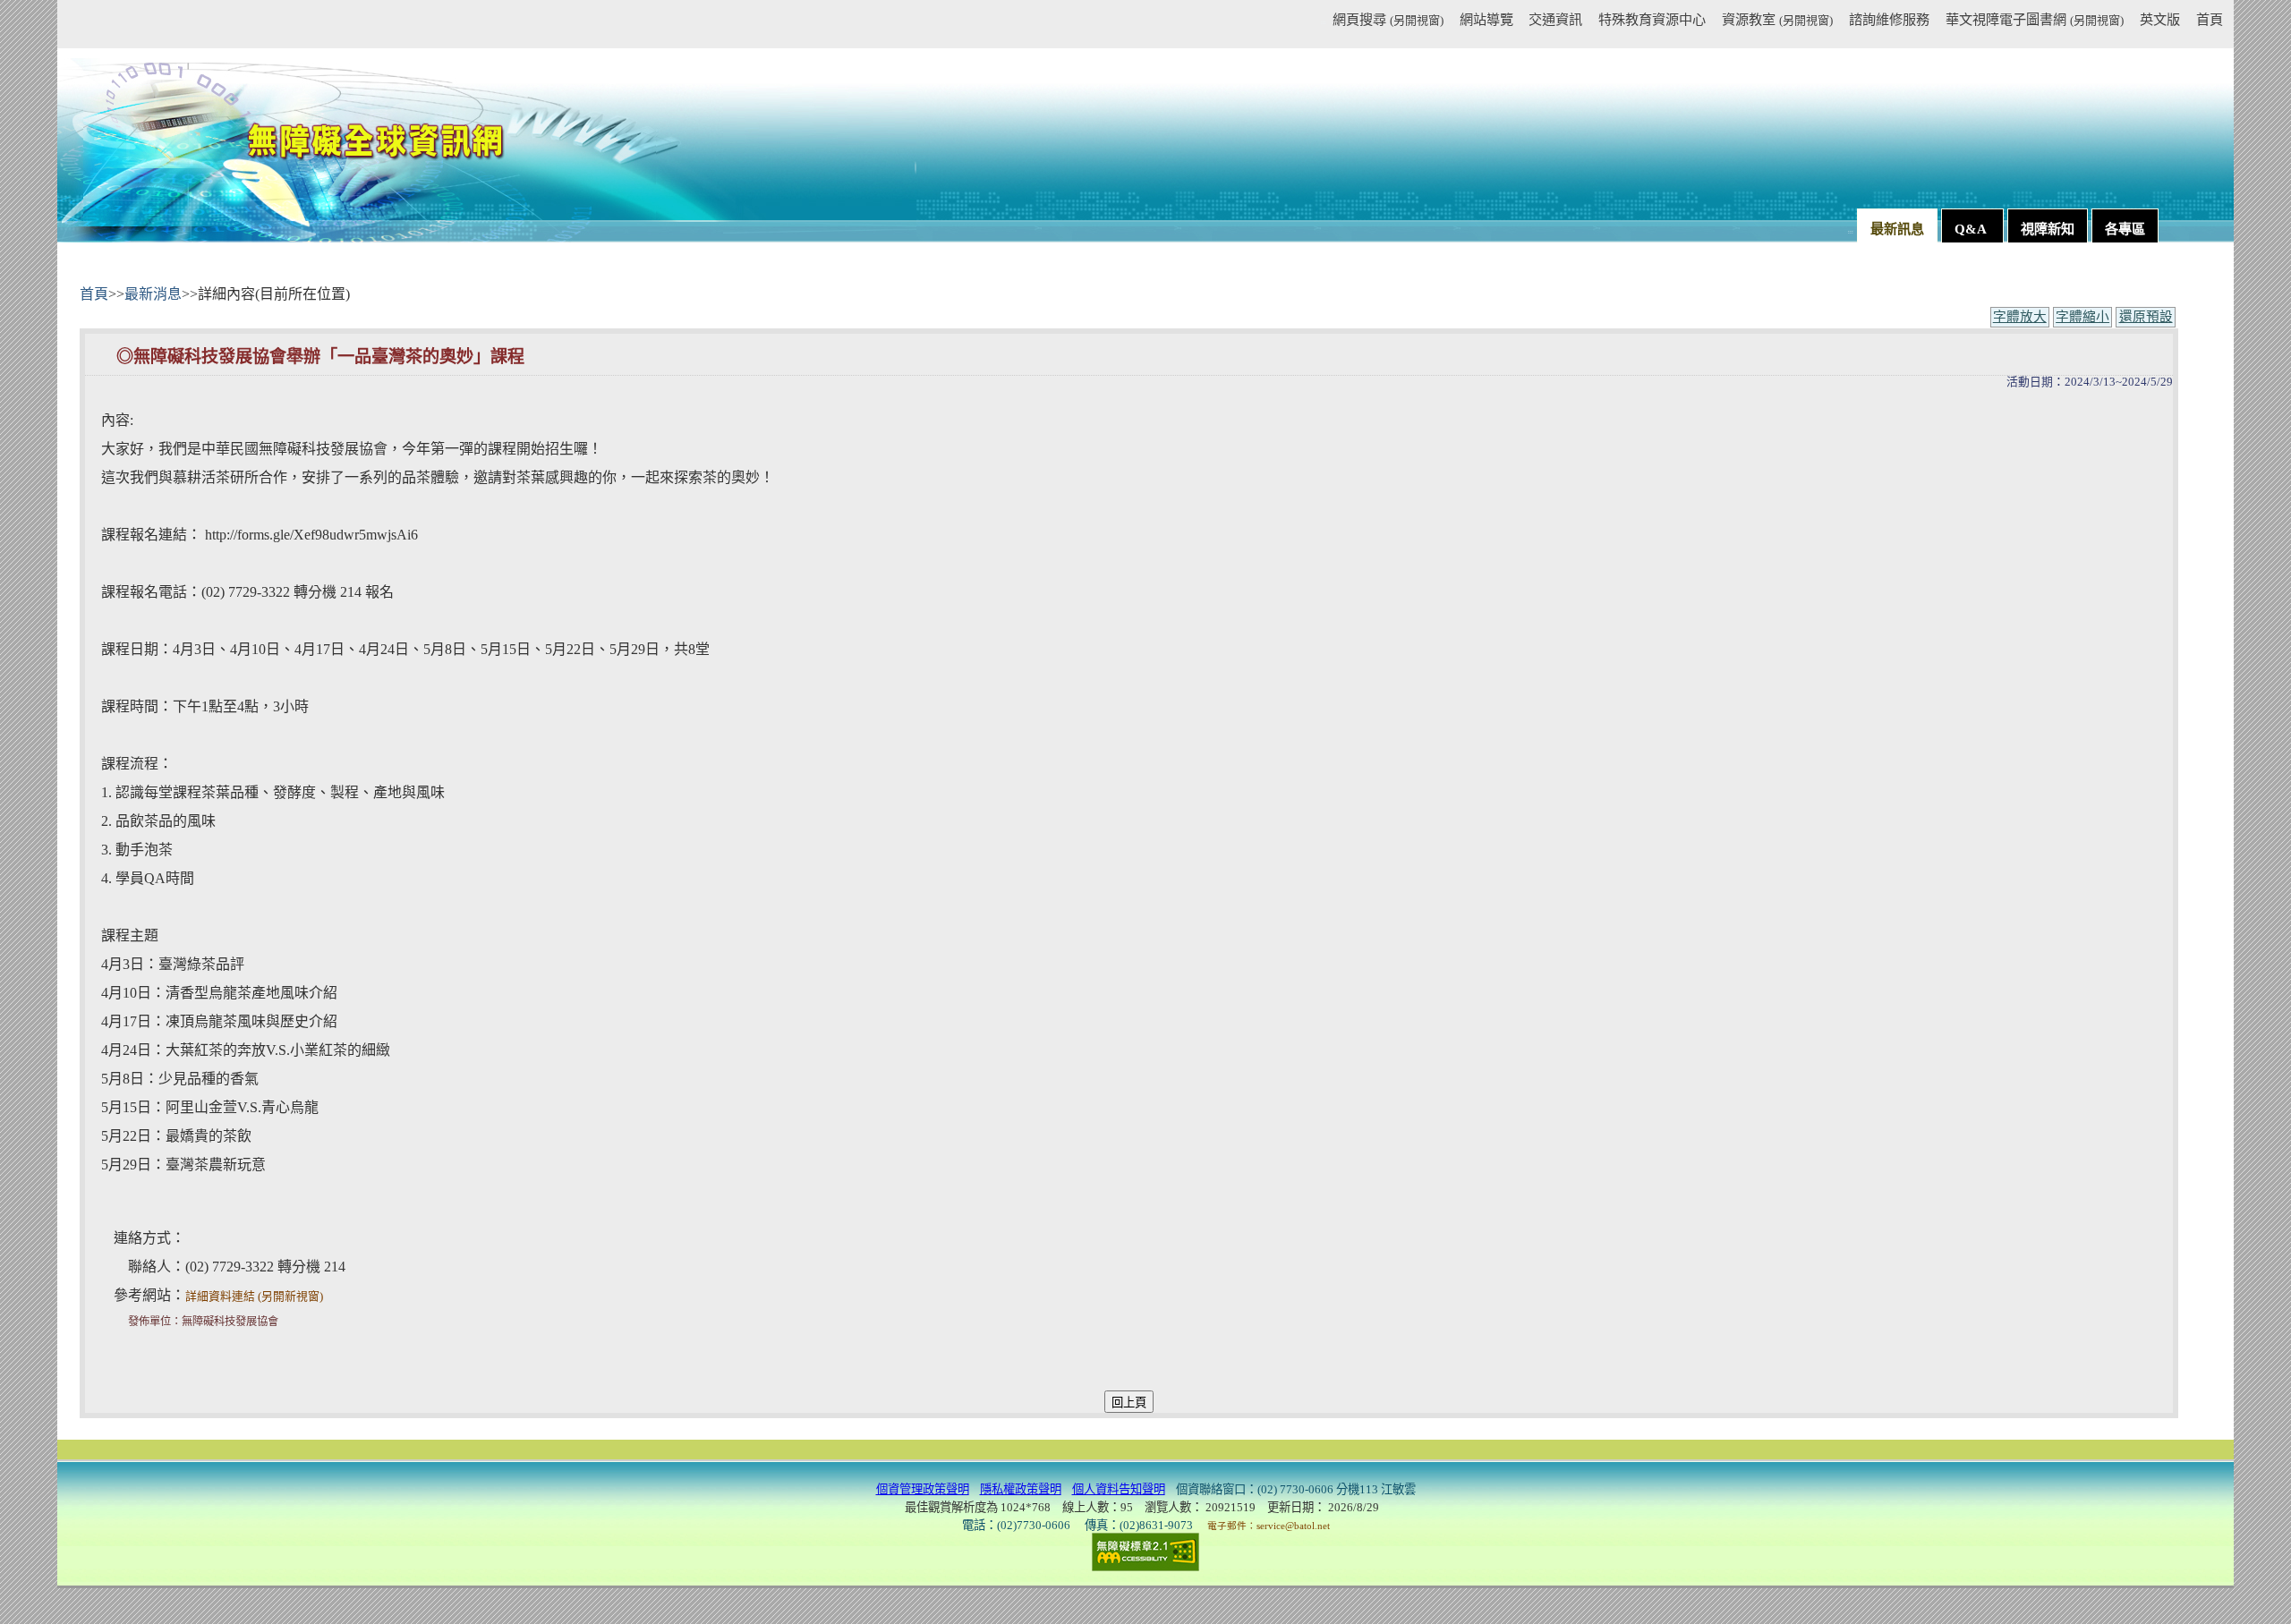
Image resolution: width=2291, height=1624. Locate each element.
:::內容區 (102, 274)
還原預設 (2146, 317)
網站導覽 (1486, 19)
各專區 (2125, 229)
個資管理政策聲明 (923, 1489)
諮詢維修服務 (1889, 19)
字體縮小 (2082, 317)
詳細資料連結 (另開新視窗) (254, 1297)
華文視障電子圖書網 (2035, 19)
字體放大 (2020, 317)
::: (1324, 22)
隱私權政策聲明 (1021, 1489)
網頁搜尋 (1388, 19)
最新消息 (153, 294)
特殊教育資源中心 (1652, 19)
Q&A (1972, 229)
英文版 (2160, 19)
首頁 (2210, 19)
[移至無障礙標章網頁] (1145, 1551)
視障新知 (2048, 229)
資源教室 (1777, 19)
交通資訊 (1555, 19)
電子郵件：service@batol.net (1269, 1526)
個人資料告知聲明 (1119, 1489)
